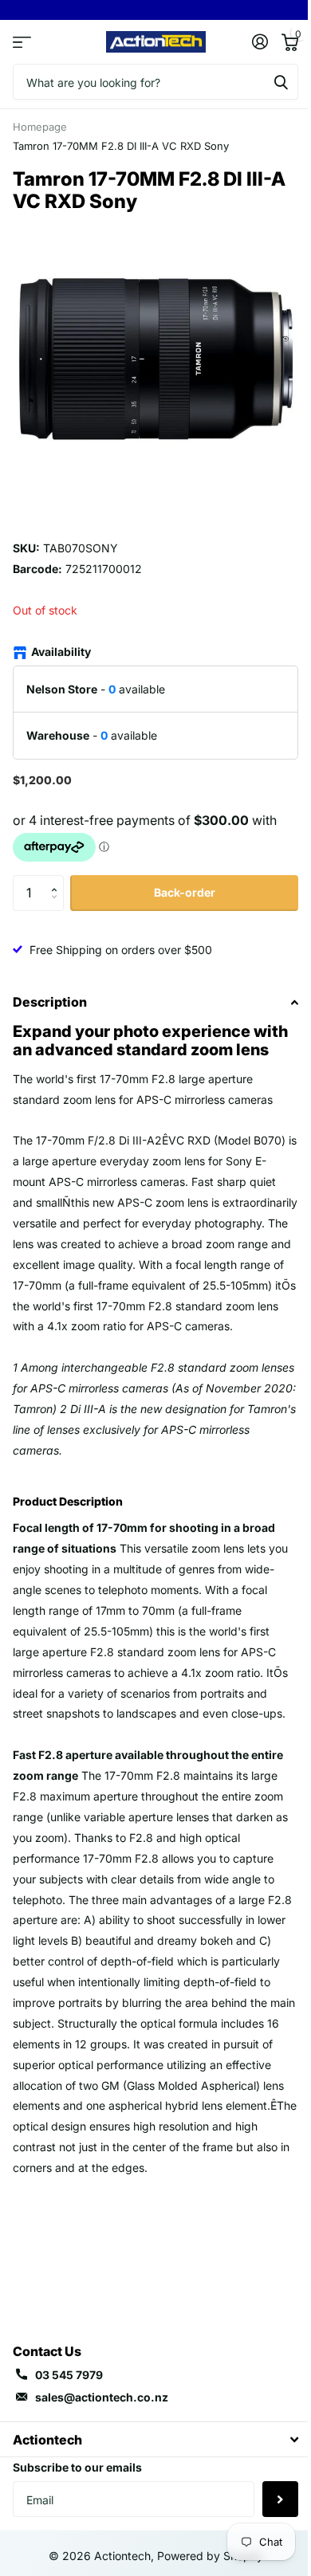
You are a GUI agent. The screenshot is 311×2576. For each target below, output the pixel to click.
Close (155, 2439)
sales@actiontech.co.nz (102, 2397)
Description (50, 1002)
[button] (58, 880)
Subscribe (280, 2499)
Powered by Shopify (210, 2556)
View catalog (22, 42)
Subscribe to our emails (77, 2467)
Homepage (40, 127)
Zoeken (281, 82)
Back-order (185, 892)
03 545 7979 (69, 2375)
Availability (61, 652)
